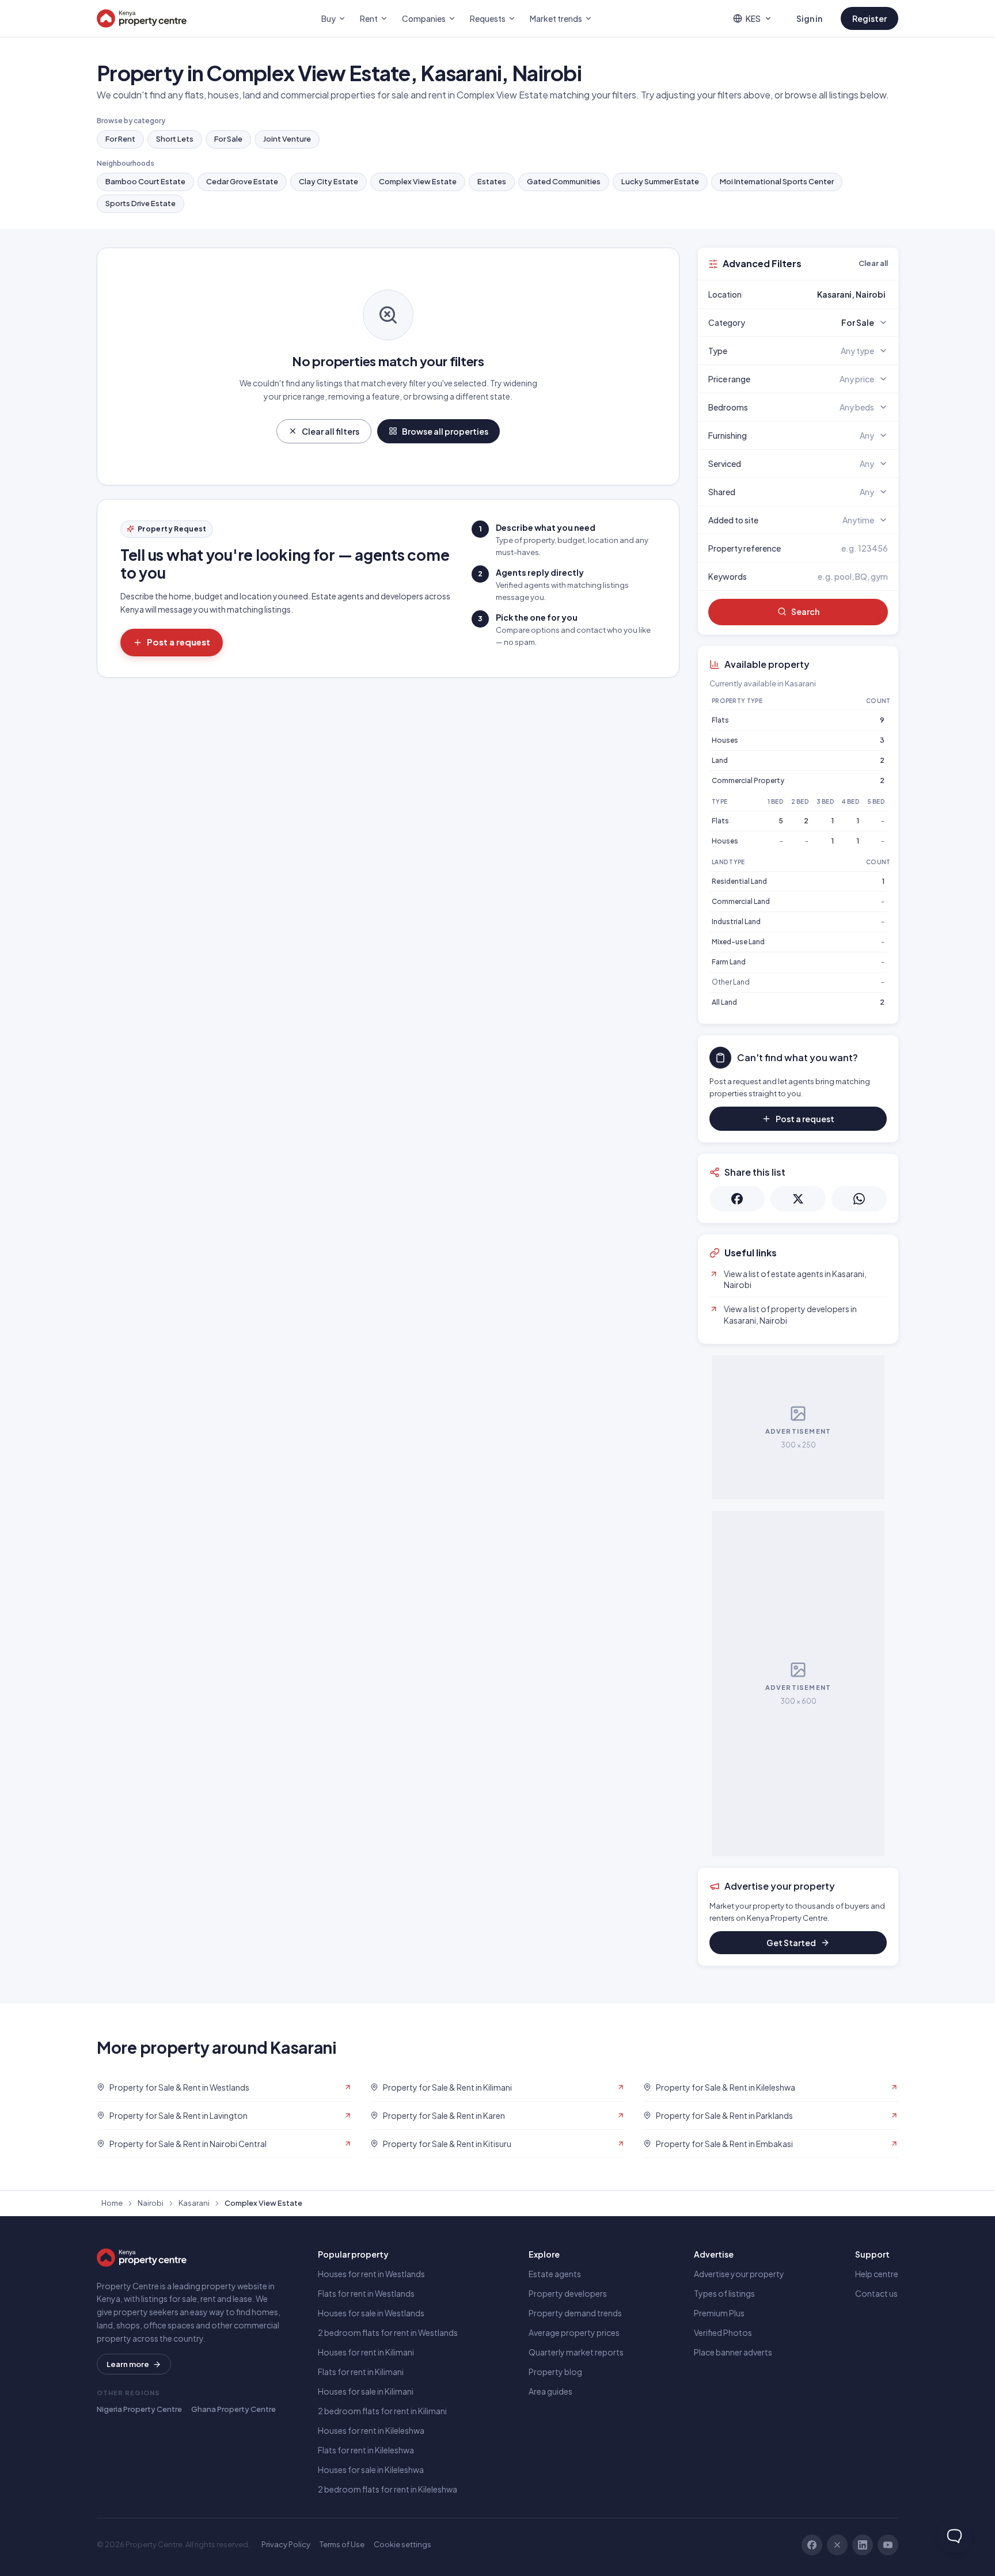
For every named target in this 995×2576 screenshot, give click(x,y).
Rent (369, 18)
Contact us (876, 2293)
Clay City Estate (328, 181)
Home (112, 2203)
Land (720, 760)
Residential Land (739, 881)
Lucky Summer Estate (660, 181)
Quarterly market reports (576, 2352)
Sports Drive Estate (140, 203)
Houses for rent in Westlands (371, 2274)
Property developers (568, 2293)
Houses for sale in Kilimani (366, 2391)
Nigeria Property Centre (139, 2409)
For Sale (228, 139)
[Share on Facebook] (737, 1199)
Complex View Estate (418, 181)
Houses (725, 740)
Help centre (877, 2274)
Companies (424, 18)
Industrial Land (736, 922)
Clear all (873, 263)
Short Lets (175, 139)
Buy (328, 18)
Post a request (179, 642)
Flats (720, 720)
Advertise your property (739, 2274)
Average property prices (574, 2332)
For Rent (120, 139)
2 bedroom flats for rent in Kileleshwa (388, 2489)
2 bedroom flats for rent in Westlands (388, 2332)
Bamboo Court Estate (145, 181)
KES (753, 18)
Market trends (556, 18)
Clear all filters (331, 431)
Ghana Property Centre (233, 2409)
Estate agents (555, 2274)
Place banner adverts (733, 2352)
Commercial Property (748, 780)
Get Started (791, 1943)
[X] (837, 2545)
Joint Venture (287, 139)
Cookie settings (402, 2544)
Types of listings (724, 2293)
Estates (492, 181)
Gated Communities (564, 181)
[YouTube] (888, 2545)
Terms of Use (342, 2544)
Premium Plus (719, 2313)
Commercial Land (741, 901)
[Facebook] (812, 2545)
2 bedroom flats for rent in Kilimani (382, 2411)
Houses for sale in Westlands (371, 2313)
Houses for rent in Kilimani (366, 2352)
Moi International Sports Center (777, 181)
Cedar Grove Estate (242, 181)
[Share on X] (798, 1199)
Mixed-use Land (738, 942)
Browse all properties (445, 431)
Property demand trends (575, 2313)
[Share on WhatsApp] (859, 1199)
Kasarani (194, 2203)
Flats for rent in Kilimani (361, 2372)
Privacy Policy (286, 2544)
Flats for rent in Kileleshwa (366, 2450)
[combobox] (825, 294)
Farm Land (729, 962)
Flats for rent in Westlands (366, 2293)
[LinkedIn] (863, 2545)
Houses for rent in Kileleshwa (371, 2430)
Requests (488, 18)
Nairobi (151, 2203)
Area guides (550, 2391)
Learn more (128, 2364)
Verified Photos (723, 2332)
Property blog (555, 2372)
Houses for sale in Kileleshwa (371, 2469)
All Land (724, 1002)
